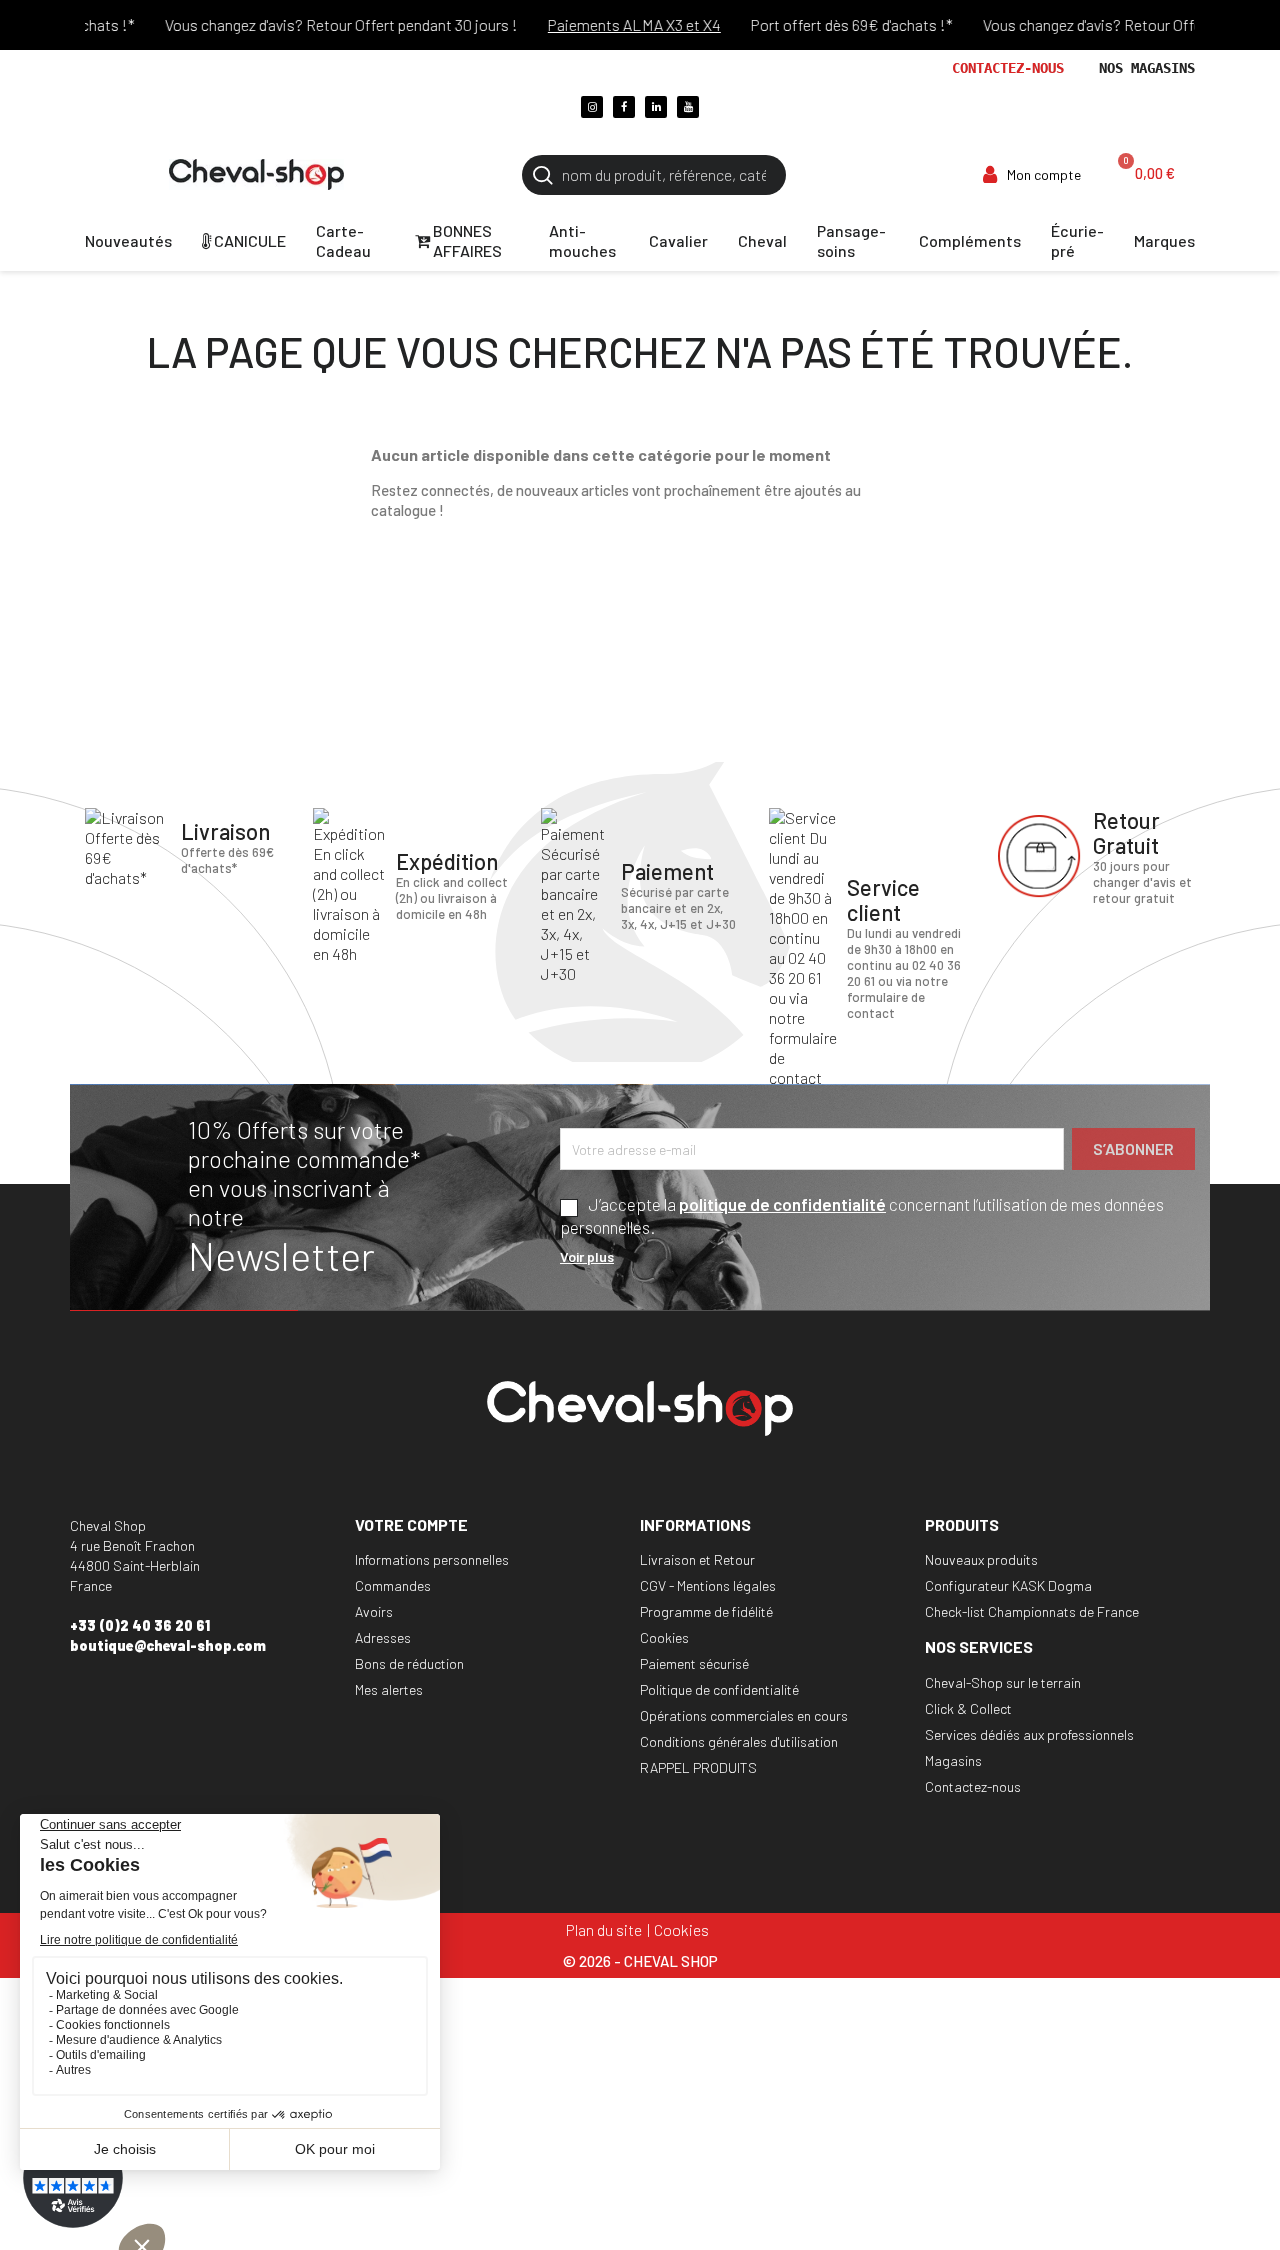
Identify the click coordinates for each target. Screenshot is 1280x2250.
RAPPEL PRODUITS (698, 1767)
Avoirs (374, 1611)
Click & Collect (968, 1708)
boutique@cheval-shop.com (168, 1645)
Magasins (953, 1760)
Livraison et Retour (697, 1559)
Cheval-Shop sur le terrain (1003, 1682)
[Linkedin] (656, 107)
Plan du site (604, 1929)
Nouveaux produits (981, 1559)
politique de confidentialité (782, 1204)
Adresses (383, 1637)
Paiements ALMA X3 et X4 (610, 24)
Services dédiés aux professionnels (1029, 1734)
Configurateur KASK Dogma (1008, 1585)
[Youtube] (688, 107)
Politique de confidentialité (719, 1689)
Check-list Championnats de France (1032, 1611)
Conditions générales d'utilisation (739, 1741)
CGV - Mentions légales (708, 1585)
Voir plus (587, 1256)
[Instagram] (592, 107)
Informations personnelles (432, 1559)
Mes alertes (389, 1689)
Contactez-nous (1008, 68)
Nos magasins (1147, 68)
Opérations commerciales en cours (744, 1715)
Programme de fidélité (706, 1611)
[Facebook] (624, 107)
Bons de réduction (409, 1663)
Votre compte (411, 1524)
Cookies (664, 1637)
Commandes (393, 1585)
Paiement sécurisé (694, 1663)
